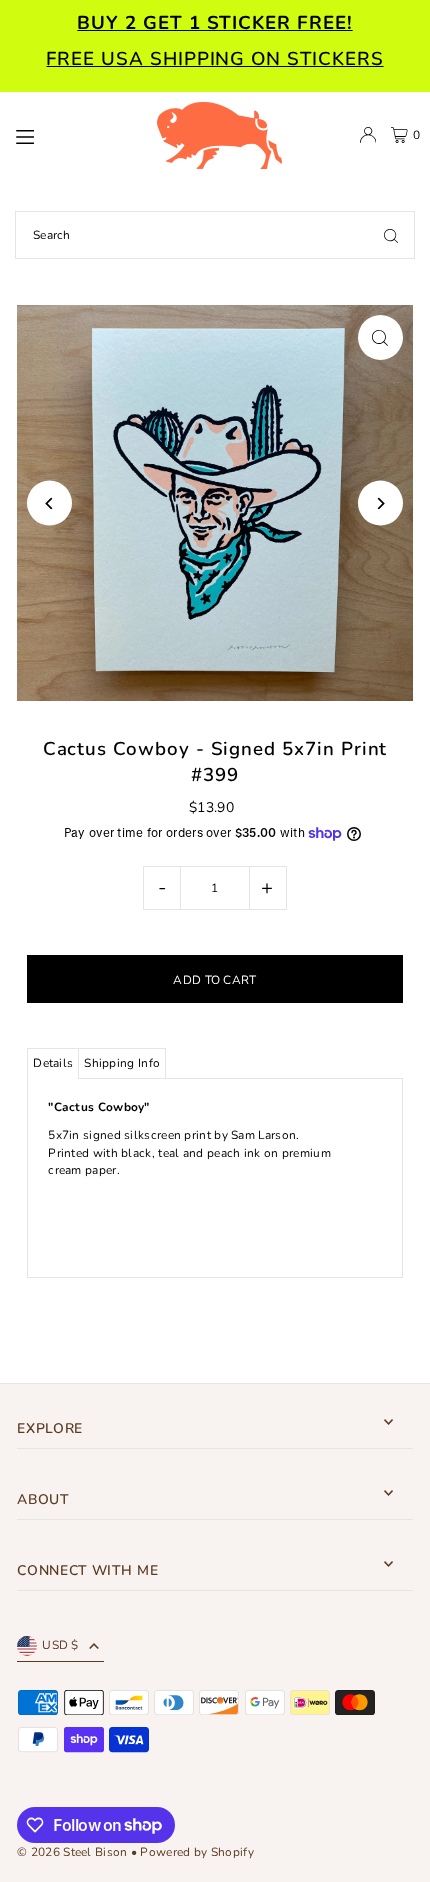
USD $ (60, 1645)
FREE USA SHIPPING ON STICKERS (214, 59)
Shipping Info (122, 1063)
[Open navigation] (75, 134)
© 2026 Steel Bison (72, 1852)
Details (53, 1063)
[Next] (380, 503)
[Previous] (49, 503)
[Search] (391, 235)
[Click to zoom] (380, 337)
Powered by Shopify (196, 1852)
